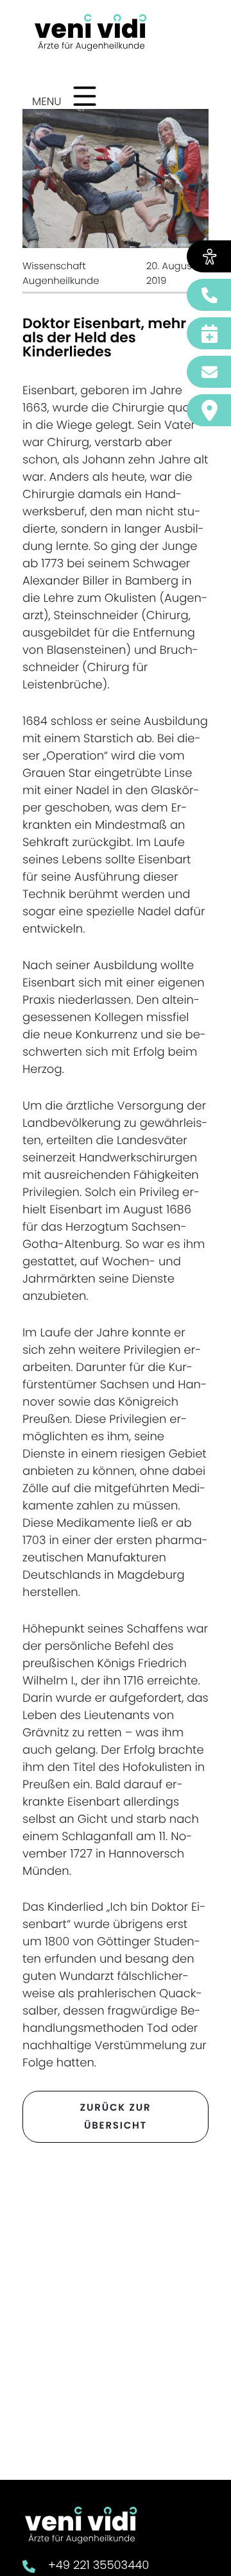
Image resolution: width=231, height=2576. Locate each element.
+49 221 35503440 (98, 2565)
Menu (47, 101)
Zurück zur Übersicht (116, 2117)
